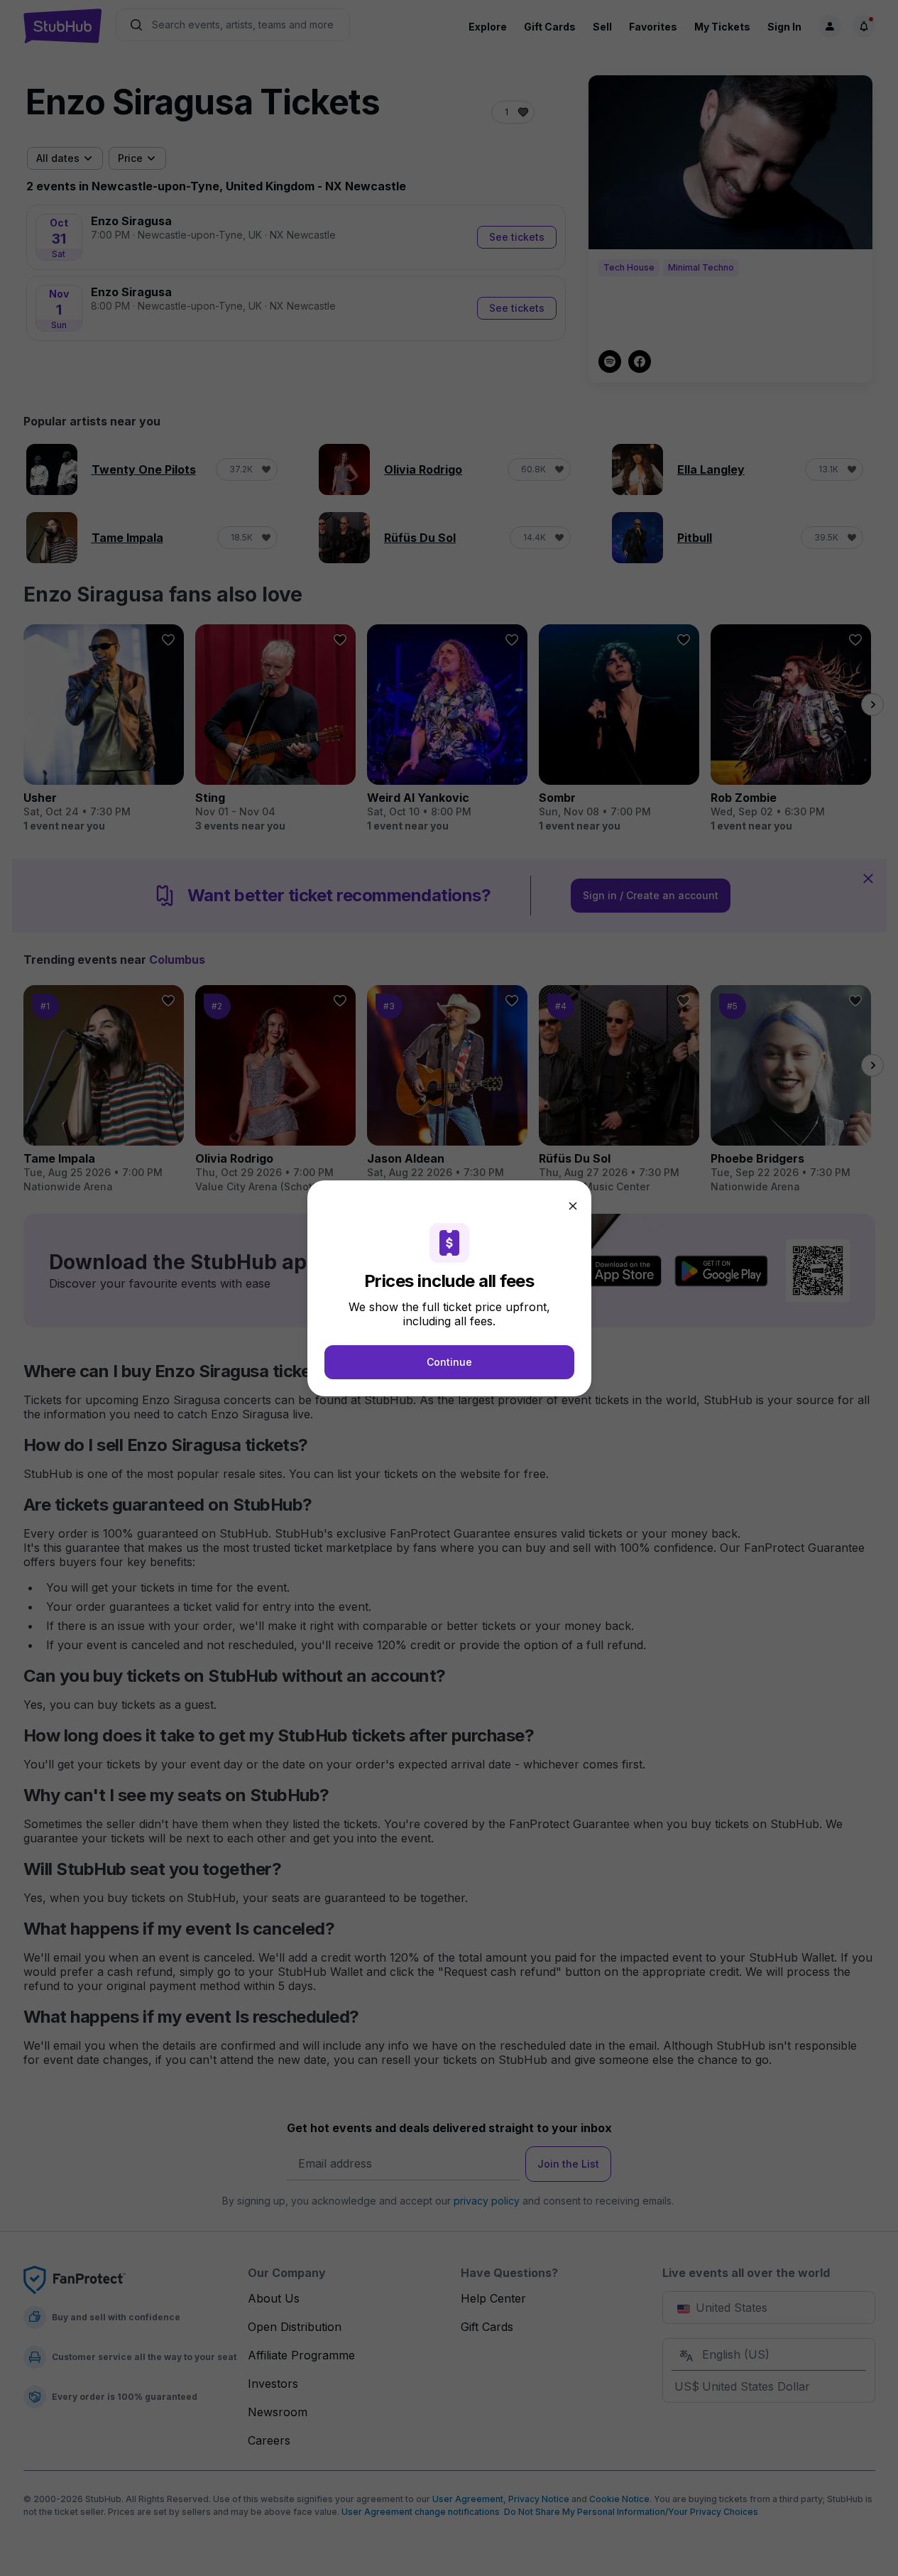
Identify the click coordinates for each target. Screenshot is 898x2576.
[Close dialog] (573, 1206)
